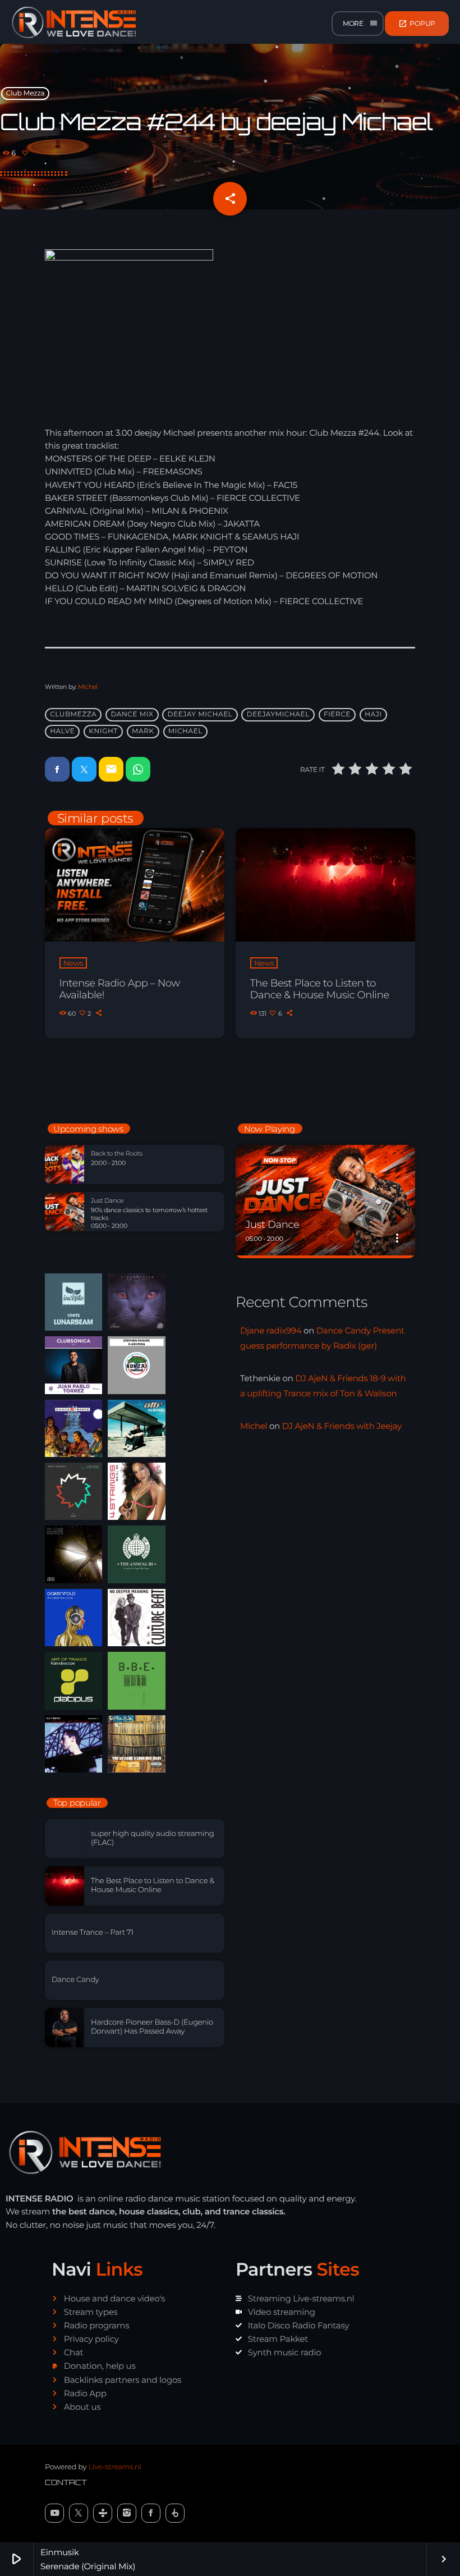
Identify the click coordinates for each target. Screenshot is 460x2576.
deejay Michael (200, 714)
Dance (261, 1204)
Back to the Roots (117, 1154)
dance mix (132, 714)
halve (62, 731)
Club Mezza (26, 93)
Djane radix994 (271, 1330)
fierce (337, 714)
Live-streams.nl (114, 2467)
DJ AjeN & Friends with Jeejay (342, 1426)
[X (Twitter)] (79, 2513)
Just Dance (107, 1201)
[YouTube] (54, 2513)
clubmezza (73, 714)
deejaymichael (278, 714)
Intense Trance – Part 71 (93, 1933)
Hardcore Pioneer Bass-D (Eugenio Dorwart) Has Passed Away (152, 2027)
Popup (417, 24)
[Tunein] (103, 2513)
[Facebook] (151, 2513)
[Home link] (74, 24)
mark (143, 731)
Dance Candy (75, 1980)
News (73, 963)
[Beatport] (175, 2513)
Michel (88, 687)
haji (373, 714)
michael (185, 731)
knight (103, 731)
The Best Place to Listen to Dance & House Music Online (320, 989)
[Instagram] (127, 2513)
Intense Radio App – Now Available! (120, 989)
